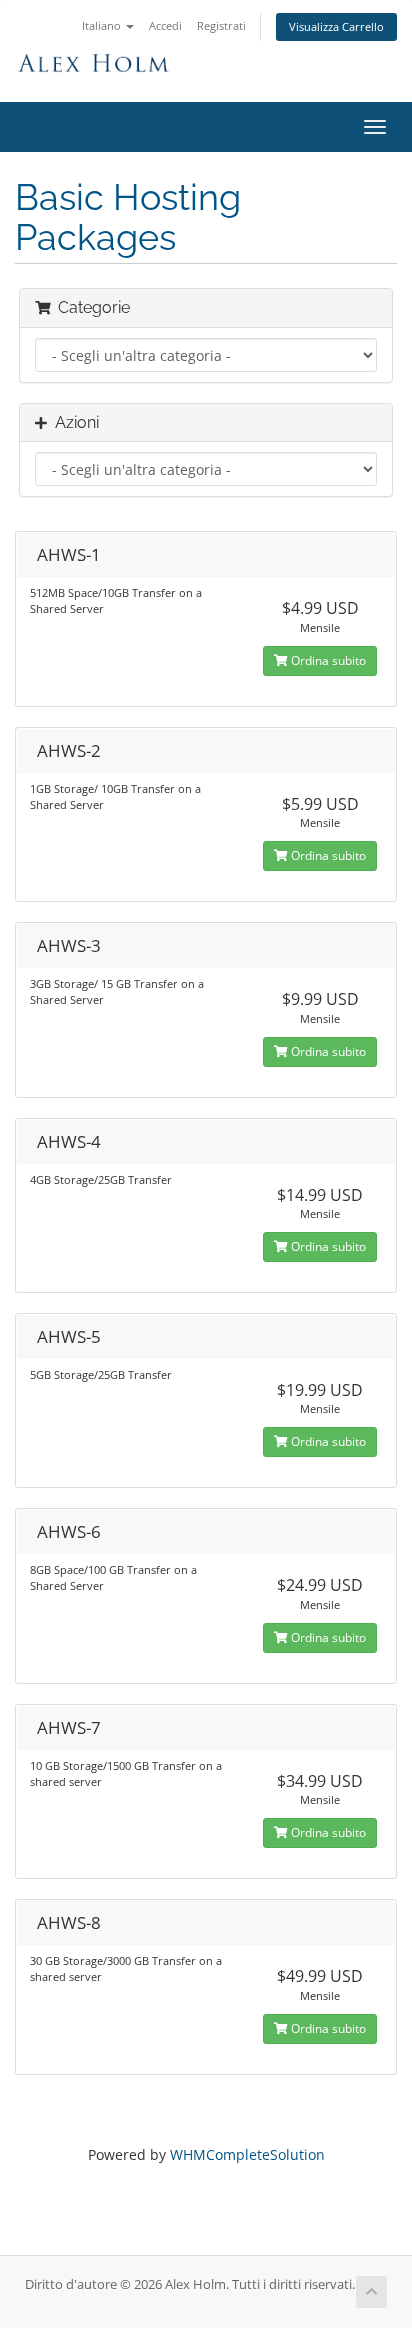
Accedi (165, 25)
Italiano (103, 25)
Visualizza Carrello (336, 26)
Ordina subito (327, 660)
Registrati (221, 25)
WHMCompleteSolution (247, 2154)
